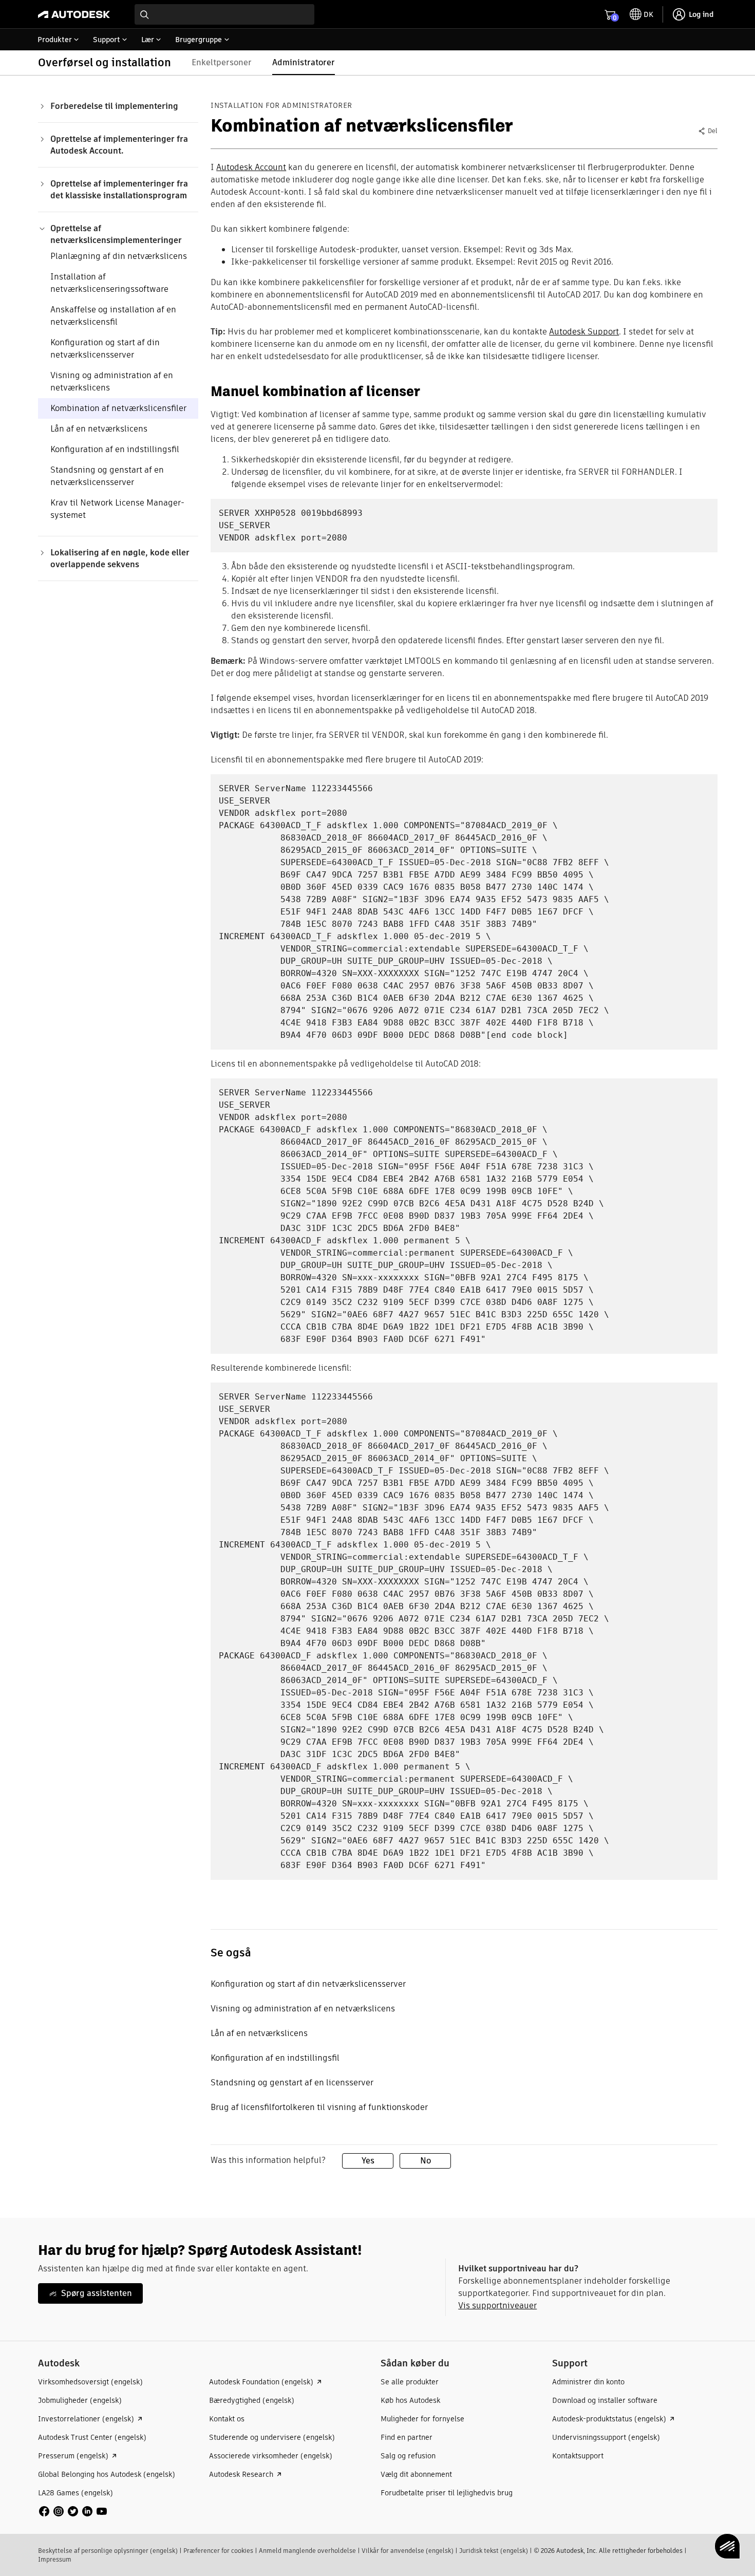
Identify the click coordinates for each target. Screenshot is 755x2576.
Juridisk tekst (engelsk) (494, 2551)
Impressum (55, 2559)
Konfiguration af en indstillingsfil (115, 449)
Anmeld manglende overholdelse (307, 2551)
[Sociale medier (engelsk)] (73, 2510)
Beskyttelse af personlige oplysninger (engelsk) (108, 2551)
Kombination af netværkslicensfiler (118, 408)
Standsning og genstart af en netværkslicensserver (107, 476)
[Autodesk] (74, 14)
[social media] (73, 2511)
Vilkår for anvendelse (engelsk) (408, 2551)
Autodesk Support (584, 332)
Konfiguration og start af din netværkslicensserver (105, 349)
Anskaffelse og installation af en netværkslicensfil (113, 316)
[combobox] (224, 14)
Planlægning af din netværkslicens (119, 256)
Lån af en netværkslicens (99, 429)
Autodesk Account (251, 167)
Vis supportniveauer (497, 2306)
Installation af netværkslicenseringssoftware (109, 283)
